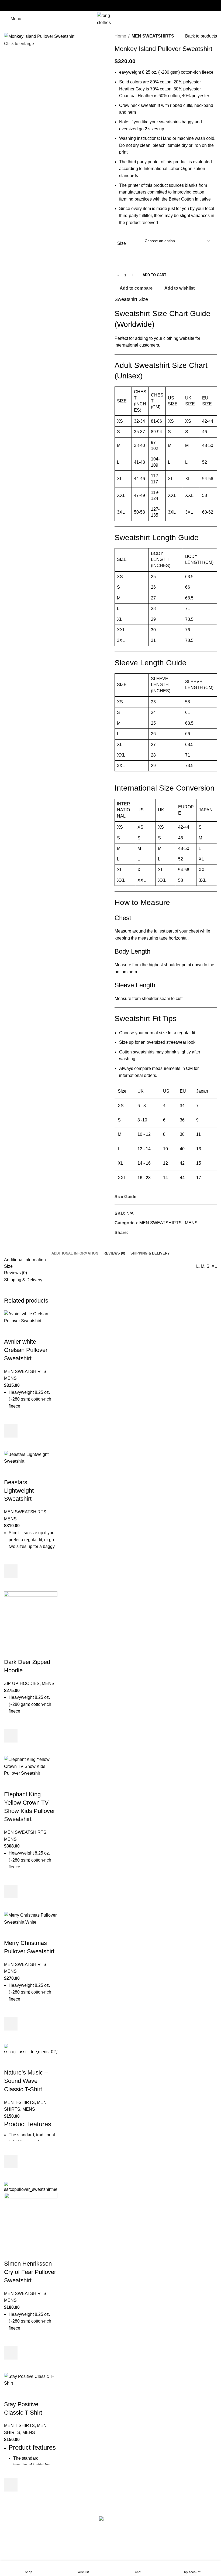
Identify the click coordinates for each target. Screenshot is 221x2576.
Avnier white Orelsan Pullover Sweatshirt (26, 1350)
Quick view (11, 1444)
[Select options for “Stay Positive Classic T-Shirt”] (11, 2485)
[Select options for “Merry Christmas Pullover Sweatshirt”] (11, 2024)
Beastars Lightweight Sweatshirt (19, 1491)
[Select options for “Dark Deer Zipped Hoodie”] (11, 1736)
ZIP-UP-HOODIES (22, 1684)
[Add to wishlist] (11, 1417)
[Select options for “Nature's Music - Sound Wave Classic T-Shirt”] (11, 2161)
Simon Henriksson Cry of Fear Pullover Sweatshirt (30, 2272)
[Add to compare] (11, 1331)
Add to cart (154, 275)
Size (122, 243)
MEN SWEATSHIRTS (153, 36)
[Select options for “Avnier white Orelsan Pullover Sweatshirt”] (11, 1431)
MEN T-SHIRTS (19, 2102)
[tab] (75, 1253)
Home (120, 36)
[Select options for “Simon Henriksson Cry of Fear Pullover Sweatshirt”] (11, 2353)
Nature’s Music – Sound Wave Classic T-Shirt (26, 2081)
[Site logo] (110, 18)
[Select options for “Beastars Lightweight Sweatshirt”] (11, 1571)
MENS (191, 1223)
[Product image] (31, 2219)
